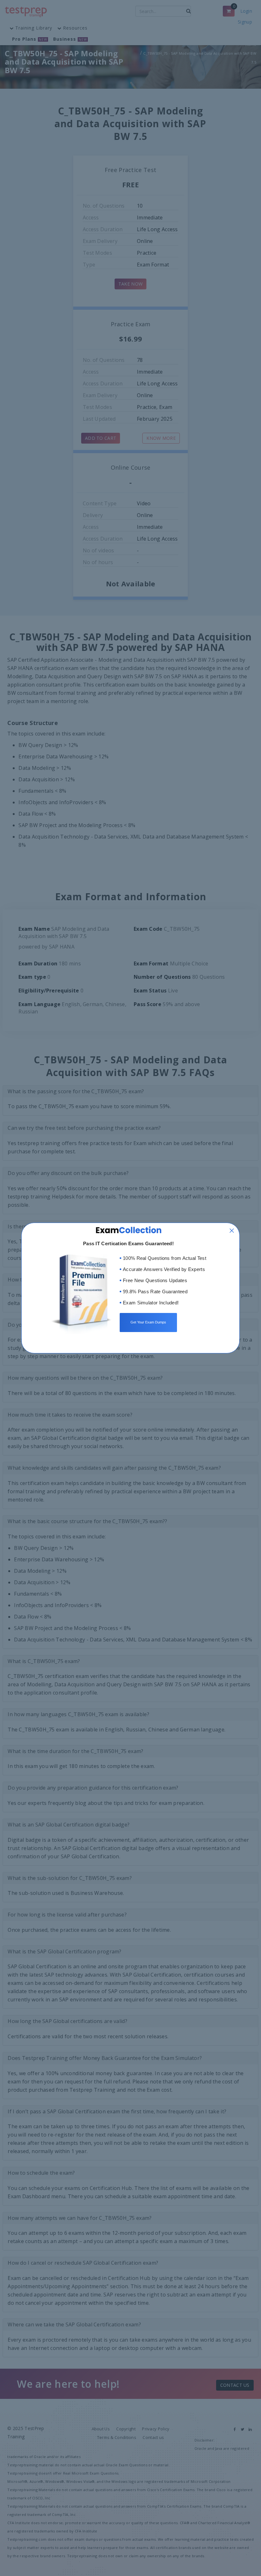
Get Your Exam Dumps (148, 1322)
